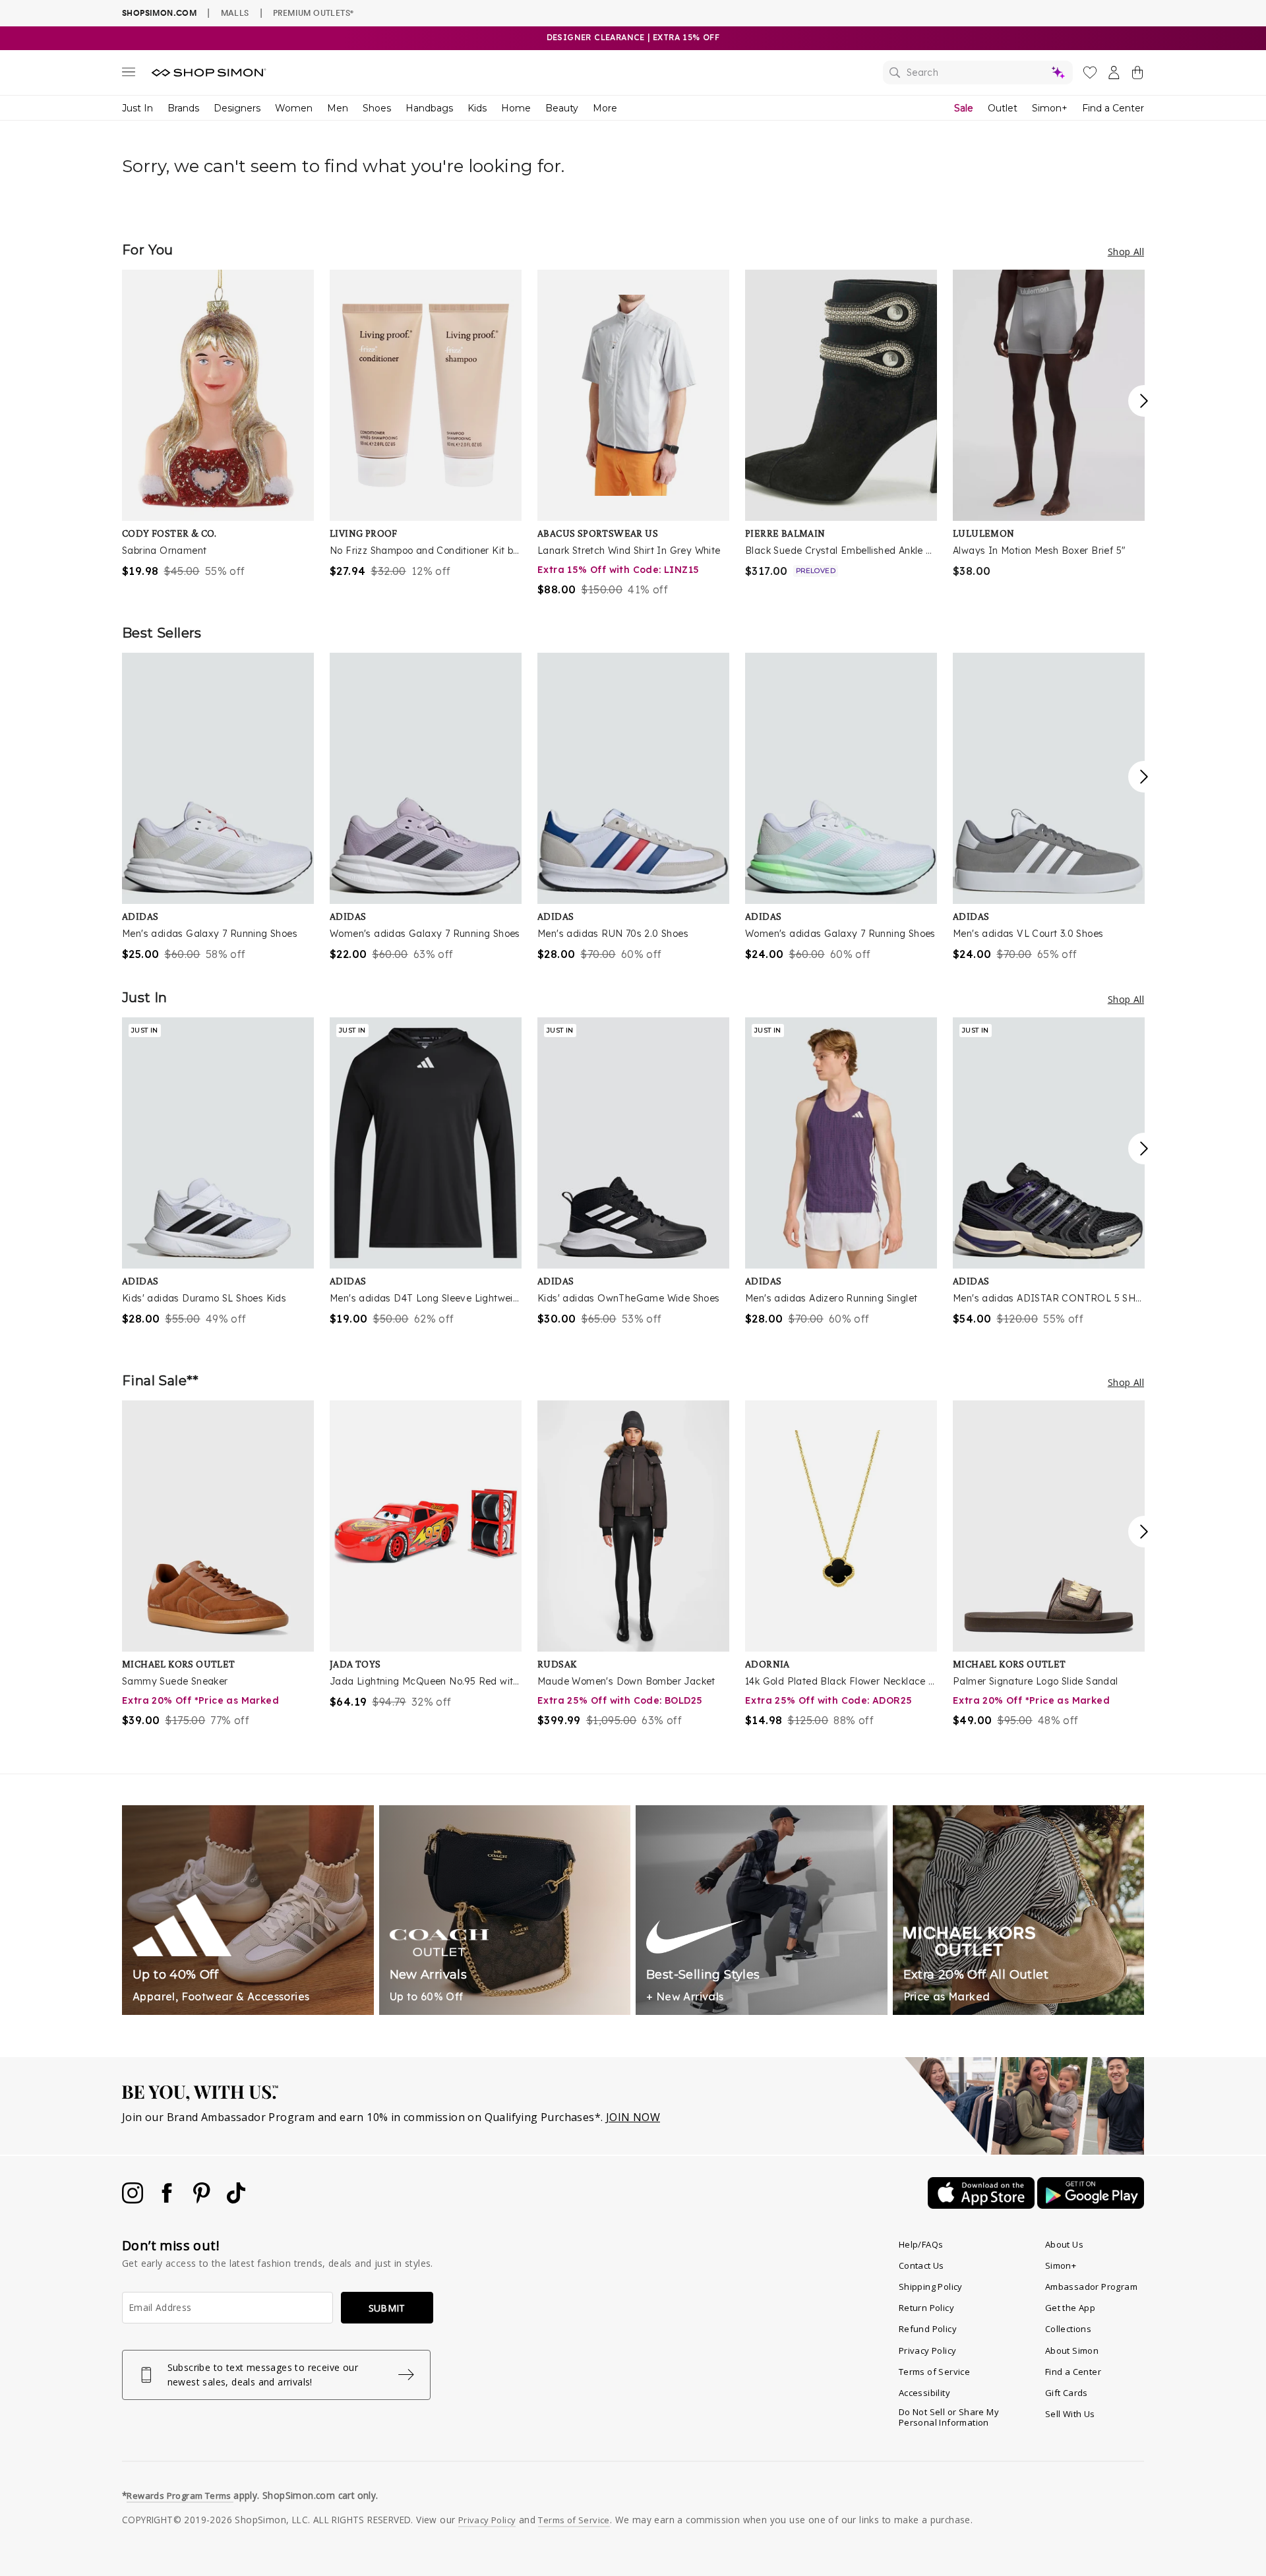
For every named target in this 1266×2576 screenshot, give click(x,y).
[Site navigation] (129, 75)
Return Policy (926, 2308)
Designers (237, 108)
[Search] (978, 73)
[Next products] (1144, 401)
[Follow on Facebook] (168, 2200)
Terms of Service (934, 2372)
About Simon (1072, 2351)
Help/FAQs (921, 2244)
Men (338, 108)
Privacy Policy (928, 2351)
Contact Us (921, 2265)
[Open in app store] (982, 2205)
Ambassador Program (1091, 2287)
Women (294, 108)
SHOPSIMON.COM (159, 13)
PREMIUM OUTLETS (313, 13)
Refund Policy (928, 2329)
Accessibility (924, 2393)
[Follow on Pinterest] (203, 2200)
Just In (137, 108)
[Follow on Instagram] (134, 2200)
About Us (1064, 2244)
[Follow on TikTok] (236, 2200)
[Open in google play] (1091, 2205)
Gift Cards (1067, 2393)
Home (516, 108)
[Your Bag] (1137, 75)
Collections (1068, 2329)
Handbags (429, 108)
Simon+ (1050, 108)
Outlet (1003, 108)
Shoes (377, 108)
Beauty (562, 108)
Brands (183, 108)
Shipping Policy (931, 2287)
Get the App (1070, 2308)
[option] (218, 424)
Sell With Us (1070, 2414)
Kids (477, 108)
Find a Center (1113, 108)
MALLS (235, 13)
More (605, 108)
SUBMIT (387, 2308)
